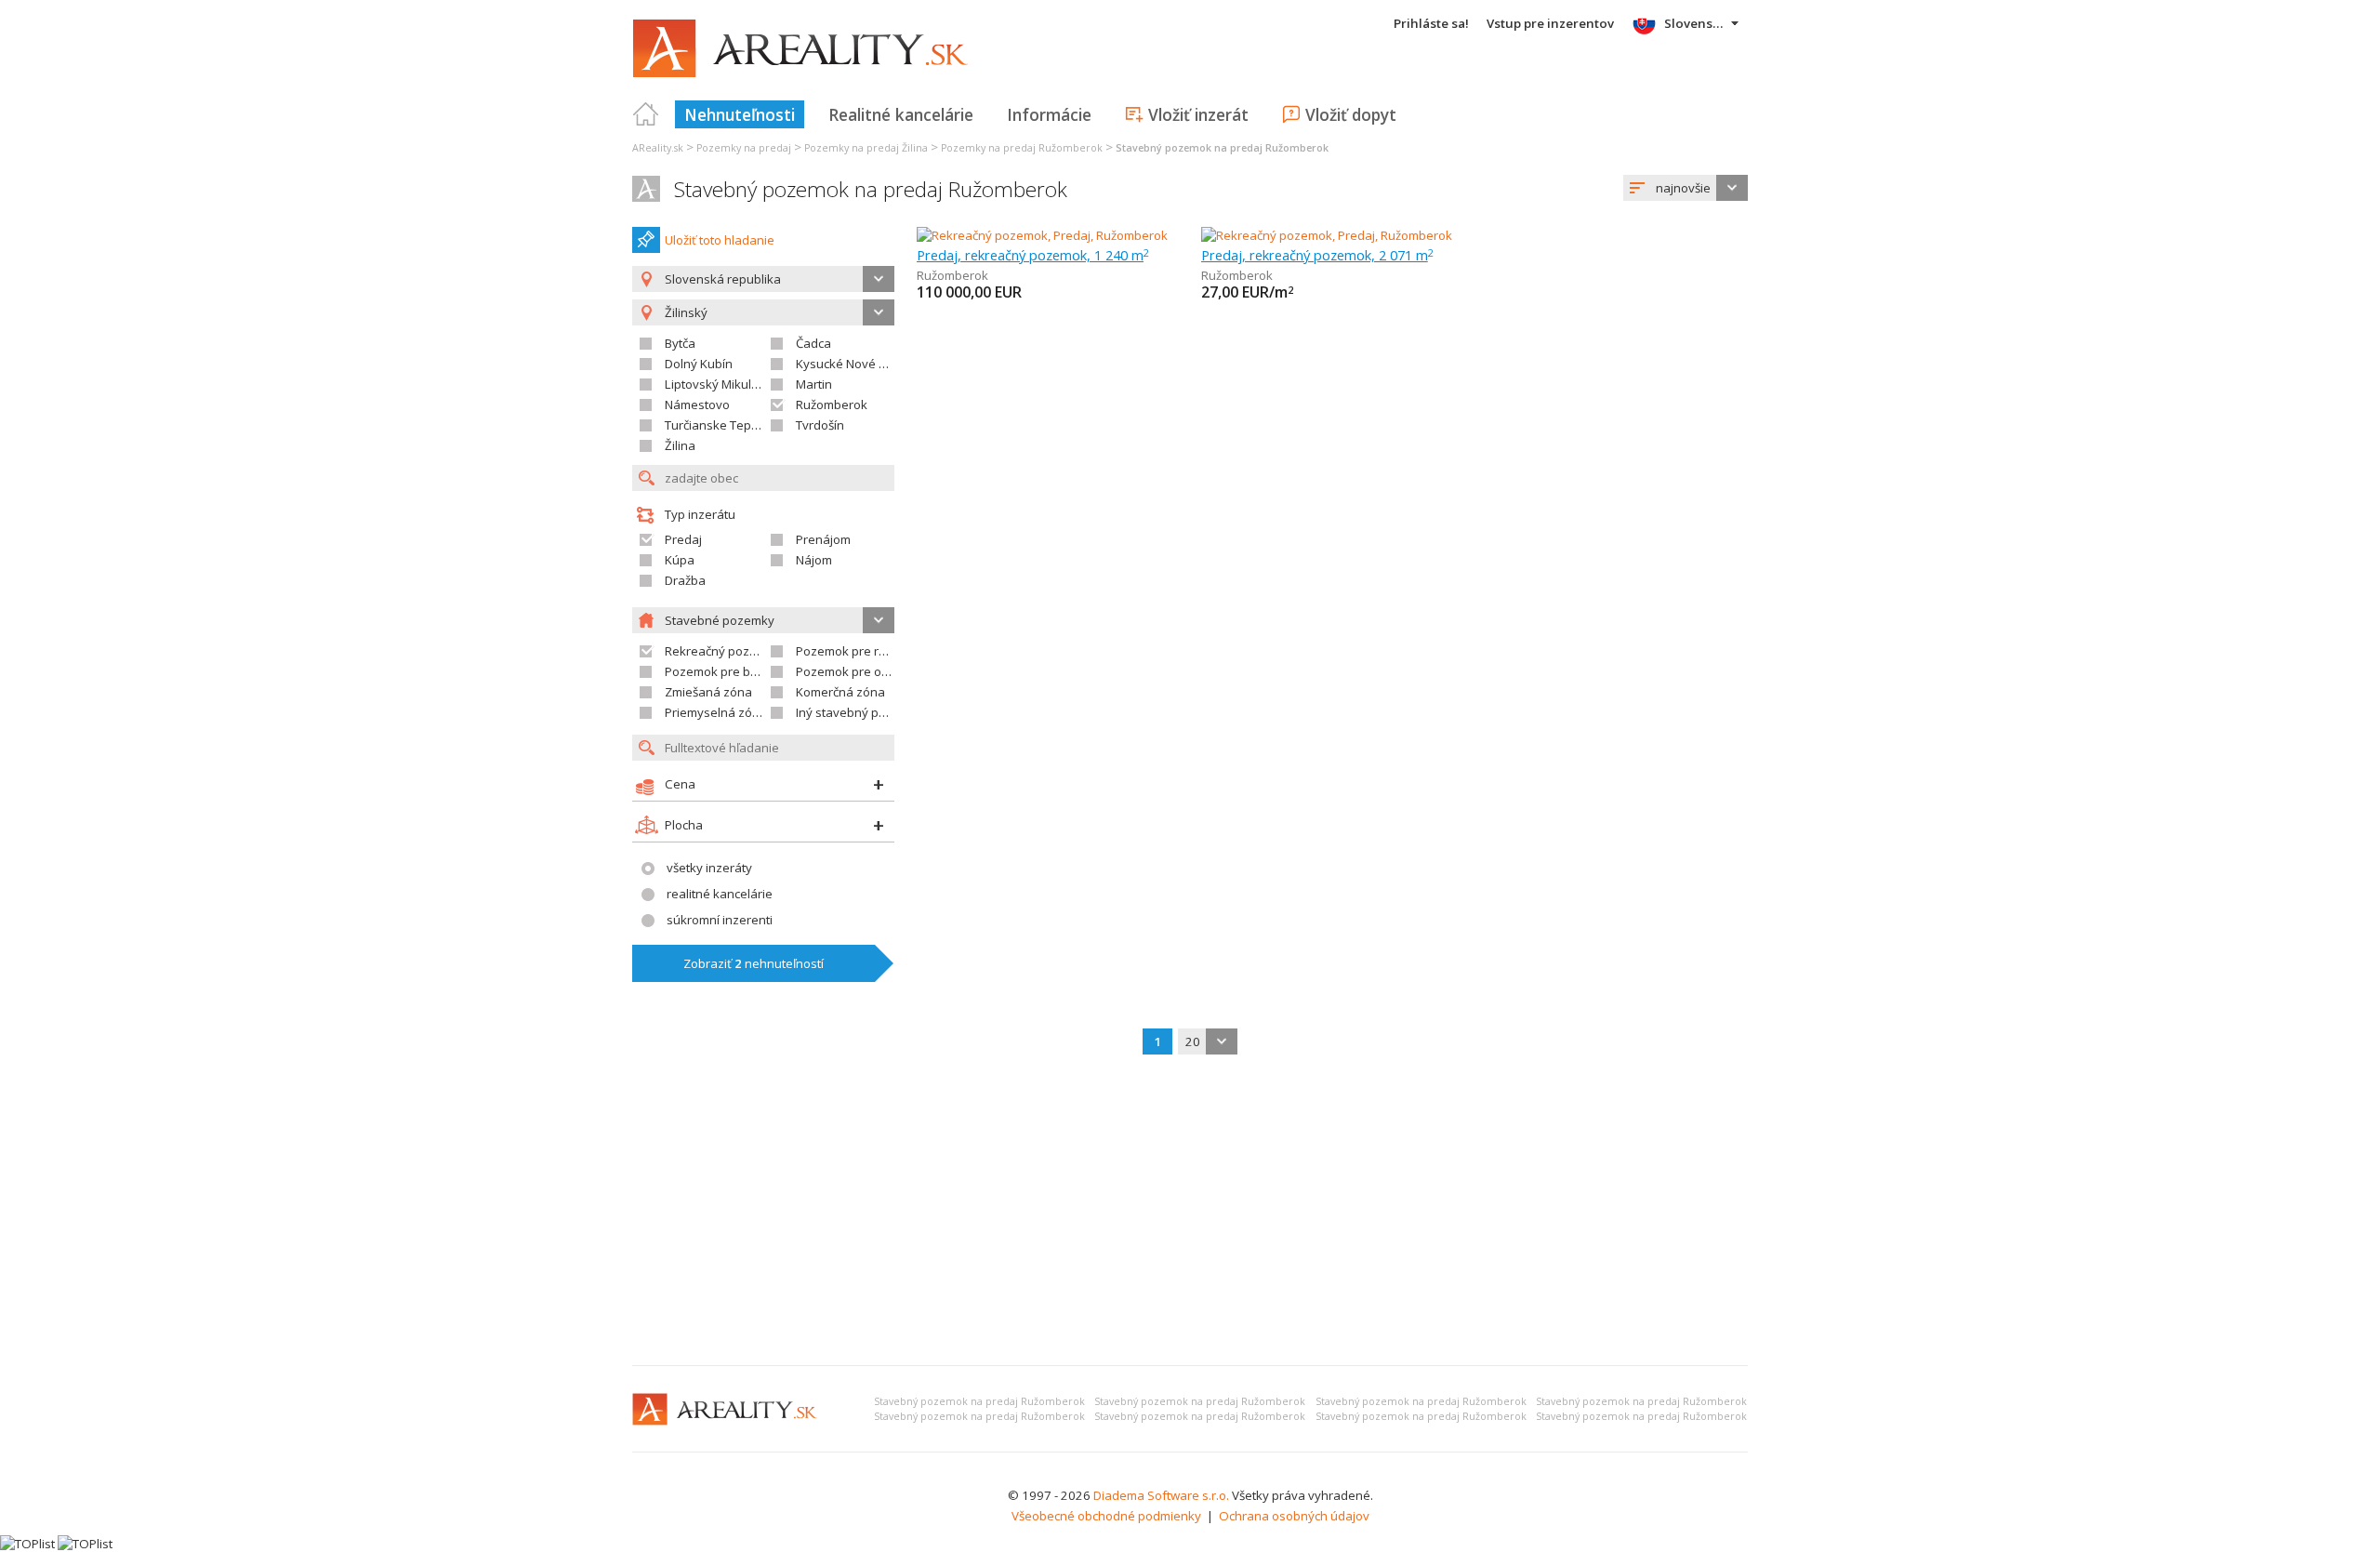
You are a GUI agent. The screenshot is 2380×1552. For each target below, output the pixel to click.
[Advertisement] (1190, 1212)
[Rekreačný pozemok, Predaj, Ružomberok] (1042, 235)
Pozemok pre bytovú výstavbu (751, 671)
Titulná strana (646, 114)
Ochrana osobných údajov (1294, 1516)
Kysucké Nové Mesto (855, 364)
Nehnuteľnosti (740, 114)
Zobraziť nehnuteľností (754, 963)
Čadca (813, 343)
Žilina (680, 445)
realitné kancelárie (720, 894)
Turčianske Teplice (717, 425)
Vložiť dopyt (1351, 114)
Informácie (1049, 114)
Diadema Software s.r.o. (1161, 1495)
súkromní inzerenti (720, 920)
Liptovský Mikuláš (714, 384)
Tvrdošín (820, 425)
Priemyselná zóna (716, 712)
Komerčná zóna (840, 692)
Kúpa (680, 560)
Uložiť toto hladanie (720, 240)
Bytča (680, 343)
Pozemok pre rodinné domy (874, 651)
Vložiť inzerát (1198, 114)
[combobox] (1686, 188)
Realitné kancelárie (901, 114)
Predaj (683, 539)
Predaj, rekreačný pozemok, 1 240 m (1033, 255)
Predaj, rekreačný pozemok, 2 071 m (1317, 255)
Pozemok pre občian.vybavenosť (889, 671)
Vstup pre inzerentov (1550, 23)
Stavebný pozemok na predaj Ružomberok (871, 189)
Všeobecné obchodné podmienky (1106, 1516)
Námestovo (697, 405)
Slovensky (1695, 23)
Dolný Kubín (699, 364)
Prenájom (823, 539)
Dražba (685, 580)
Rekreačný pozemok (723, 651)
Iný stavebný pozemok (860, 712)
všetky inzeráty (709, 868)
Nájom (814, 560)
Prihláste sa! (1431, 23)
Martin (814, 384)
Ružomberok (832, 405)
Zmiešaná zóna (708, 692)
